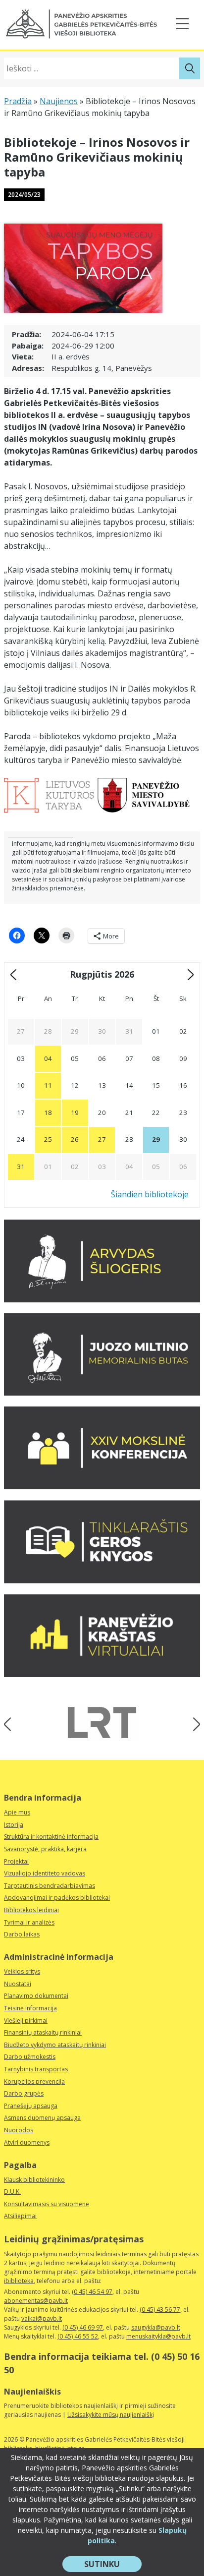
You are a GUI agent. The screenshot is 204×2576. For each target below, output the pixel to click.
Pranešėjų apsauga (31, 2106)
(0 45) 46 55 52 (78, 2336)
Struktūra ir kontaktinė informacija (51, 1837)
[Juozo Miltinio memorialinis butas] (102, 1393)
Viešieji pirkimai (26, 2020)
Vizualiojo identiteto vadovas (45, 1873)
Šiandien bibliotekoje (150, 1194)
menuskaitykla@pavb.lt (158, 2336)
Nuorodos (19, 2130)
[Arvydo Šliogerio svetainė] (102, 1299)
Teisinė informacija (30, 2008)
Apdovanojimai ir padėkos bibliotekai (57, 1898)
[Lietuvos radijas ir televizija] (102, 1723)
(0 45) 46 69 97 (83, 2327)
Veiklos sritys (22, 1971)
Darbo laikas (22, 1934)
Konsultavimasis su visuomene (47, 2204)
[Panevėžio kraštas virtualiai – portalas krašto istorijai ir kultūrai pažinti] (102, 1674)
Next (193, 1724)
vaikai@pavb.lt (42, 2318)
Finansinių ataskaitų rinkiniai (43, 2032)
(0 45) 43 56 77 (160, 2310)
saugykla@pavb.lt (156, 2327)
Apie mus (17, 1812)
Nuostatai (18, 1984)
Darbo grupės (24, 2093)
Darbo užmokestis (30, 2057)
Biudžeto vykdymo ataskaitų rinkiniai (55, 2045)
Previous (11, 1724)
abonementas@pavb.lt (36, 2301)
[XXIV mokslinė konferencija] (102, 1486)
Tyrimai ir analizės (29, 1922)
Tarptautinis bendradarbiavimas (50, 1886)
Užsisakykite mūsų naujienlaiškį (111, 2415)
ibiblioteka (19, 2281)
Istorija (14, 1825)
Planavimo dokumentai (36, 1996)
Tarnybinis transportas (36, 2069)
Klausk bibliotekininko (34, 2180)
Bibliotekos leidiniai (31, 1910)
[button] (81, 24)
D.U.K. (12, 2192)
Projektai (16, 1861)
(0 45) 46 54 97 (92, 2292)
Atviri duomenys (27, 2142)
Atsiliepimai (20, 2216)
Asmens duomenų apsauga (42, 2118)
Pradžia (18, 101)
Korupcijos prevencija (34, 2081)
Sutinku (113, 2565)
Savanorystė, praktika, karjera (45, 1849)
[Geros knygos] (102, 1581)
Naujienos (59, 101)
